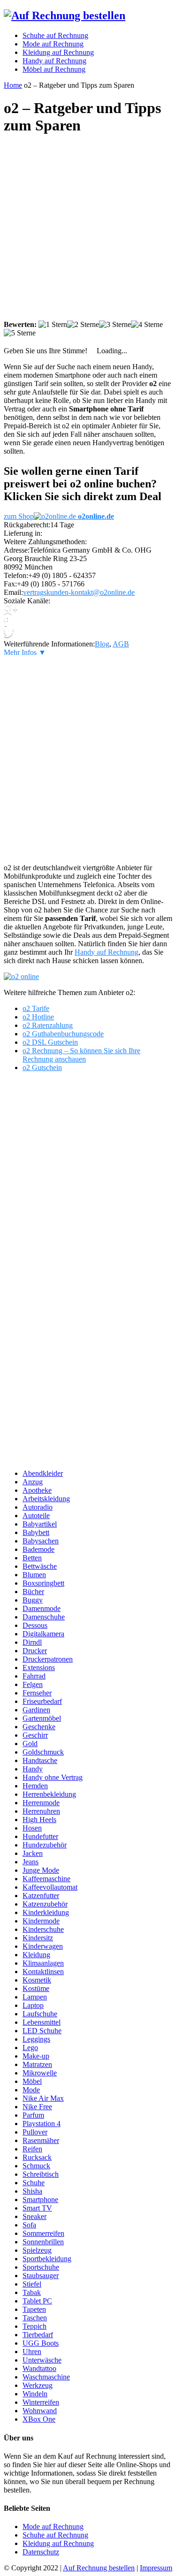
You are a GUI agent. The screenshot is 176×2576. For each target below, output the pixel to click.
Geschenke (39, 1727)
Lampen (35, 1997)
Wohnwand (40, 2411)
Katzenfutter (41, 1896)
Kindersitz (38, 1938)
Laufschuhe (40, 2014)
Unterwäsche (42, 2360)
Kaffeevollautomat (50, 1887)
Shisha (32, 2191)
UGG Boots (41, 2343)
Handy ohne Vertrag (53, 1777)
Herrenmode (41, 1803)
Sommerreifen (43, 2233)
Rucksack (37, 2157)
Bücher (33, 1592)
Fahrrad (34, 1676)
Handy (33, 1769)
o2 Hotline (38, 1017)
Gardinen (36, 1710)
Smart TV (37, 2208)
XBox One (39, 2419)
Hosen (32, 1828)
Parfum (33, 2115)
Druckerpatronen (48, 1659)
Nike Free (37, 2107)
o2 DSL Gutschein (50, 1042)
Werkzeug (38, 2385)
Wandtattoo (39, 2368)
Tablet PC (37, 2301)
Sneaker (34, 2216)
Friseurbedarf (42, 1701)
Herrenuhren (41, 1811)
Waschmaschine (46, 2377)
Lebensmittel (42, 2022)
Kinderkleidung (46, 1912)
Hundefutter (40, 1836)
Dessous (35, 1625)
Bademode (38, 1549)
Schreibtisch (41, 2174)
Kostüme (36, 1988)
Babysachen (41, 1541)
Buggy (33, 1600)
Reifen (32, 2149)
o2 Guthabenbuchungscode (63, 1034)
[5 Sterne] (20, 333)
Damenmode (42, 1608)
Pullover (35, 2132)
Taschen (35, 2318)
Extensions (39, 1668)
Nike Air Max (43, 2098)
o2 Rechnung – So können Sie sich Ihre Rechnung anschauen (81, 1055)
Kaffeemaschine (46, 1879)
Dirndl (32, 1642)
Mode (31, 2090)
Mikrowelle (40, 2073)
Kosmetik (37, 1980)
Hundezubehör (45, 1845)
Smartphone (40, 2200)
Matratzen (37, 2064)
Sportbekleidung (47, 2259)
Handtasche (40, 1760)
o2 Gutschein (42, 1068)
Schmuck (36, 2166)
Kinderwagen (43, 1946)
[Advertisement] (88, 232)
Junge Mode (41, 1870)
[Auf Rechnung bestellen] (65, 15)
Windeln (35, 2394)
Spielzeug (37, 2250)
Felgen (33, 1684)
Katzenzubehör (45, 1904)
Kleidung (36, 1955)
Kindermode (41, 1921)
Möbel (32, 2081)
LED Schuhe (42, 2031)
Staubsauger (41, 2276)
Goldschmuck (43, 1752)
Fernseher (37, 1693)
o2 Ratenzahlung (48, 1025)
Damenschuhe (44, 1617)
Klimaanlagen (43, 1963)
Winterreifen (41, 2402)
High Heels (39, 1820)
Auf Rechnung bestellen (99, 2568)
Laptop (33, 2005)
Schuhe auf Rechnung (55, 2535)
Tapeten (34, 2309)
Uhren (32, 2352)
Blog (102, 644)
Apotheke (37, 1490)
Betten (32, 1558)
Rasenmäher (41, 2140)
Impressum (156, 2568)
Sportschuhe (41, 2267)
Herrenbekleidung (49, 1794)
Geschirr (35, 1735)
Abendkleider (43, 1473)
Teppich (34, 2326)
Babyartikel (40, 1524)
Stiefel (32, 2284)
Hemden (35, 1786)
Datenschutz (41, 2552)
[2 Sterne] (83, 325)
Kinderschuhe (43, 1929)
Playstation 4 (42, 2124)
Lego (30, 2048)
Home (13, 85)
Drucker (35, 1651)
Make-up (36, 2056)
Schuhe (34, 2183)
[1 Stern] (53, 325)
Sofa (29, 2225)
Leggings (36, 2039)
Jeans (31, 1862)
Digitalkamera (43, 1634)
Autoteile (36, 1516)
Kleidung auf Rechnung (58, 2543)
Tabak (32, 2292)
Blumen (34, 1575)
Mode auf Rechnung (53, 2527)
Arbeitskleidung (46, 1499)
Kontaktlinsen (43, 1972)
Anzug (33, 1482)
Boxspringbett (43, 1583)
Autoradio (38, 1507)
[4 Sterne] (147, 325)
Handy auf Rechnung (107, 952)
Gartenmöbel (42, 1718)
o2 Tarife (36, 1008)
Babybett (36, 1532)
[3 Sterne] (115, 325)
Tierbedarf (38, 2335)
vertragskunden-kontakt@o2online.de (79, 592)
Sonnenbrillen (43, 2242)
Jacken (33, 1853)
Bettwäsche (40, 1566)
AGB (121, 644)
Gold (30, 1744)
